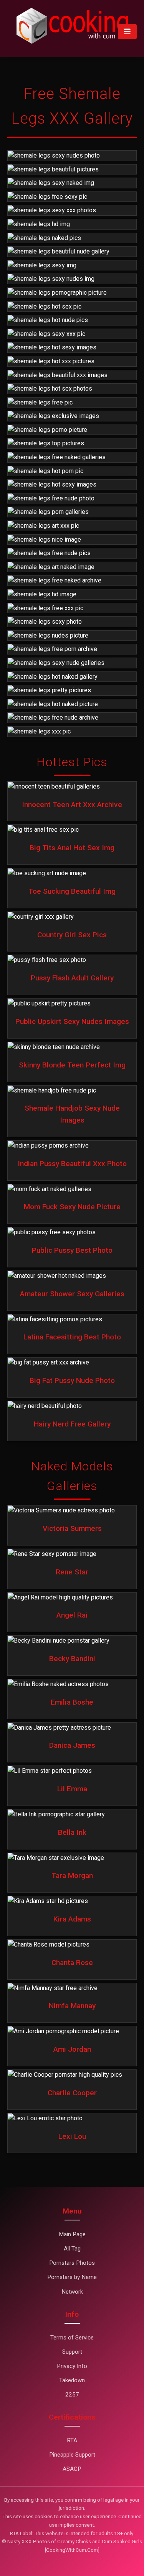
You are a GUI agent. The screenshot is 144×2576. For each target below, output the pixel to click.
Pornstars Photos (72, 2263)
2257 (72, 2395)
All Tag (72, 2249)
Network (72, 2292)
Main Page (72, 2234)
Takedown (72, 2380)
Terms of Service (72, 2338)
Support (72, 2352)
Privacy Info (72, 2366)
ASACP (72, 2469)
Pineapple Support (72, 2455)
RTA (72, 2440)
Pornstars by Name (72, 2277)
